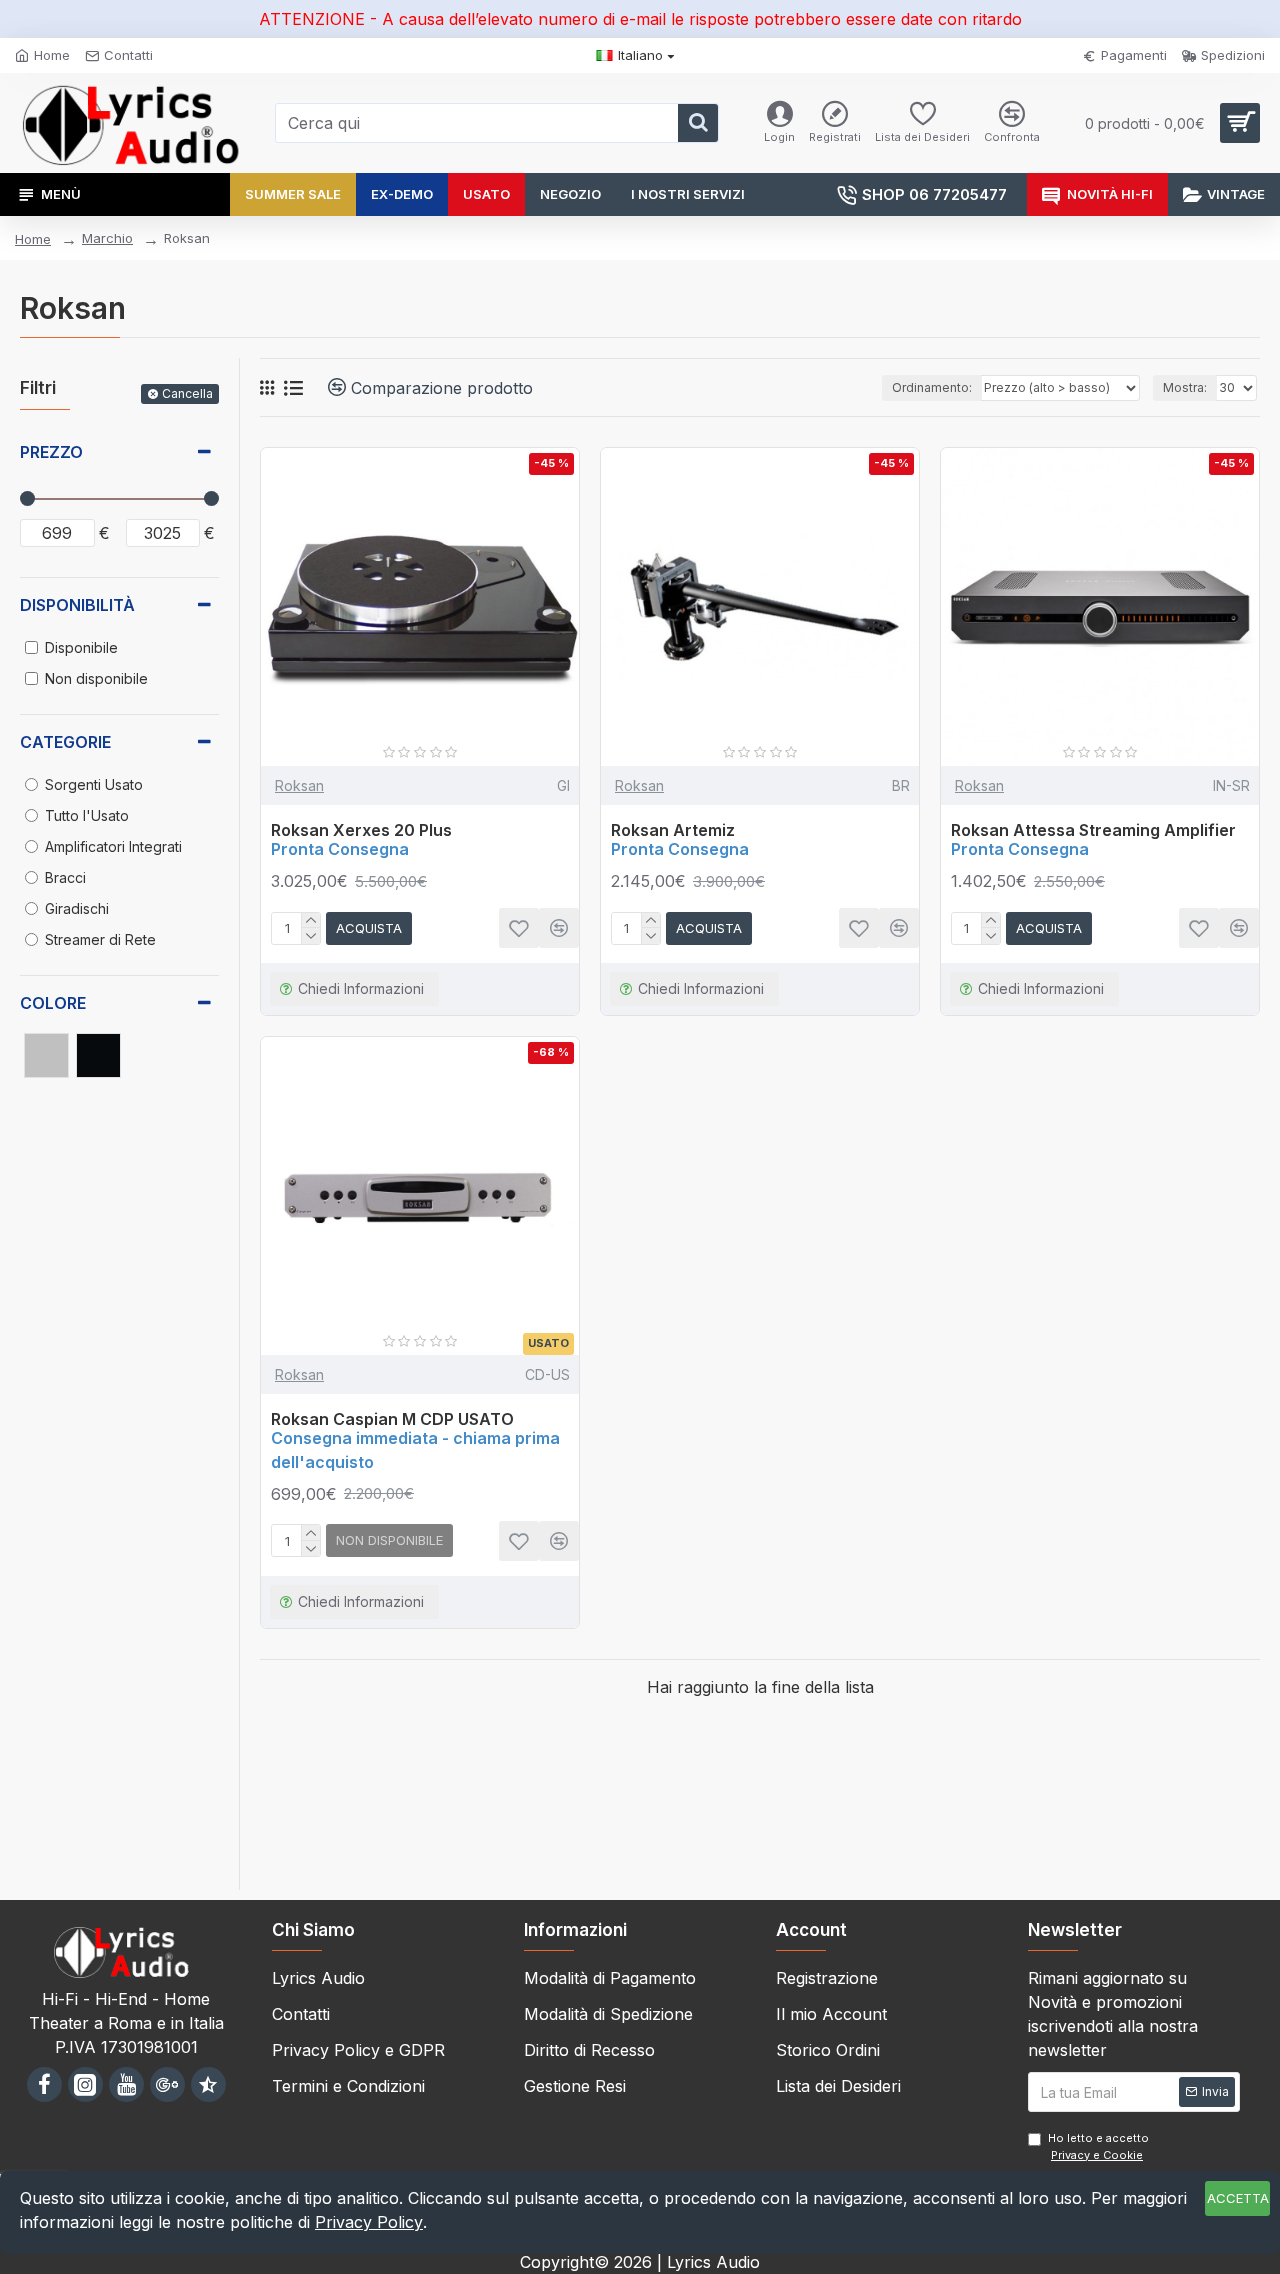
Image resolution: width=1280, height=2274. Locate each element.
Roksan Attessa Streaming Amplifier (1093, 830)
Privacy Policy (369, 2222)
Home (33, 239)
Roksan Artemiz (673, 830)
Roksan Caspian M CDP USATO (392, 1419)
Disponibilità (77, 605)
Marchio (107, 238)
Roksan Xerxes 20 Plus (361, 830)
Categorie (65, 742)
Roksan (299, 785)
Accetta (1238, 2198)
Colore (53, 1003)
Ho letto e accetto (1098, 2146)
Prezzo (51, 452)
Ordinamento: (932, 387)
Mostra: (1185, 387)
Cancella (187, 393)
